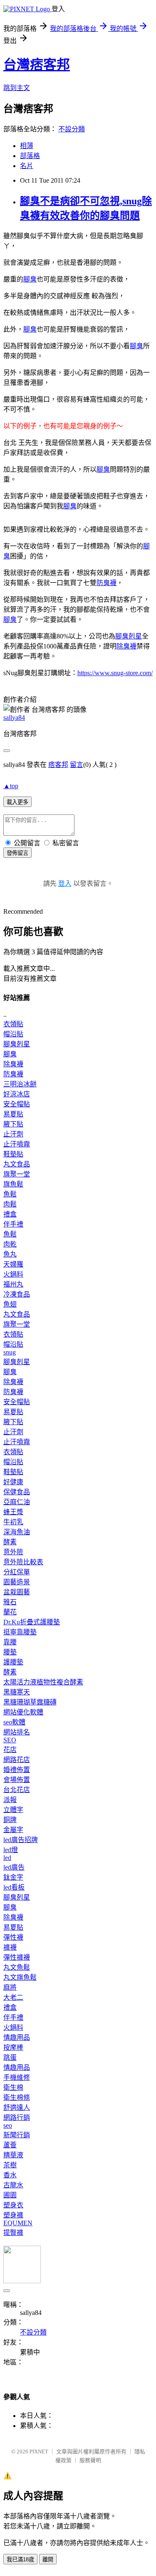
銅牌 (10, 1820)
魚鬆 (10, 1194)
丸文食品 (17, 1164)
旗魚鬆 (13, 1184)
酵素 (10, 1542)
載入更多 (17, 802)
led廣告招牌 (21, 1840)
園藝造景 (17, 1582)
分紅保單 (17, 1572)
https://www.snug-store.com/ (115, 673)
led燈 (11, 1850)
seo (8, 2125)
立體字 (13, 1810)
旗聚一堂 (17, 1174)
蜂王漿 (13, 1512)
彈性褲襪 (17, 1957)
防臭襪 (106, 583)
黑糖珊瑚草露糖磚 (30, 1702)
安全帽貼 (17, 1104)
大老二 (13, 1997)
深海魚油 (17, 1532)
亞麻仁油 (17, 1502)
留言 (77, 765)
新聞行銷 (17, 2135)
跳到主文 (17, 88)
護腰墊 (13, 1662)
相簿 (27, 146)
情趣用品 (17, 2037)
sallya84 (14, 718)
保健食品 (17, 1492)
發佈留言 (17, 853)
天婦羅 (13, 1264)
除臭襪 (126, 646)
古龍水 (13, 2185)
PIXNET (39, 2452)
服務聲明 (90, 2460)
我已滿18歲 (20, 2560)
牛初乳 (13, 1522)
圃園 (10, 2195)
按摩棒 (13, 2047)
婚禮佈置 (17, 1770)
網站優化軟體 (23, 1712)
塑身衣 (13, 2205)
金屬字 (13, 1830)
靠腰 (10, 1642)
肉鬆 (10, 1204)
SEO (10, 1740)
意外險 (13, 1552)
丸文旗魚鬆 (20, 1977)
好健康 (13, 1482)
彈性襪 (13, 1937)
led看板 (14, 1887)
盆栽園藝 (17, 1592)
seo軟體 (14, 1722)
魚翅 (10, 1304)
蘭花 (10, 1612)
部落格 (30, 156)
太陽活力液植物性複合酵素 (43, 1682)
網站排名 (17, 1732)
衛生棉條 (17, 2097)
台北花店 (17, 1790)
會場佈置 (17, 1780)
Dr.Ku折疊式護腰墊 (32, 1622)
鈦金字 (13, 1877)
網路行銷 (17, 2117)
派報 (10, 1800)
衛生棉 (13, 2087)
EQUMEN (18, 2223)
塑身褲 (13, 2215)
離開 (48, 2560)
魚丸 (10, 1254)
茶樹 (10, 2165)
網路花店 (17, 1760)
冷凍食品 (17, 1294)
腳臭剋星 (129, 636)
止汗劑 (13, 1134)
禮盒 (10, 1214)
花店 (10, 1750)
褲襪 (10, 1947)
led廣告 (14, 1867)
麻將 (10, 1987)
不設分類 (72, 129)
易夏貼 (13, 1114)
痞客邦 (58, 765)
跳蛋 (10, 2057)
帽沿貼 (13, 1034)
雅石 (10, 1602)
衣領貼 (13, 1024)
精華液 (13, 2155)
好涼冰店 (17, 1094)
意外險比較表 (23, 1562)
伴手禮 (13, 1224)
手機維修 (17, 2077)
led (7, 1858)
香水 (10, 2175)
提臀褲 (13, 2233)
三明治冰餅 (20, 1084)
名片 (27, 166)
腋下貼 (13, 1124)
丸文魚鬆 (17, 1967)
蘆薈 (10, 2145)
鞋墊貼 (13, 1154)
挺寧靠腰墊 (20, 1632)
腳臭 (30, 279)
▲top (11, 786)
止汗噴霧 (17, 1144)
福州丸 (13, 1284)
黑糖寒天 (17, 1692)
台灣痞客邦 (37, 65)
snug (10, 1352)
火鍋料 (13, 1274)
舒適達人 (17, 2107)
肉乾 (10, 1244)
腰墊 (10, 1652)
